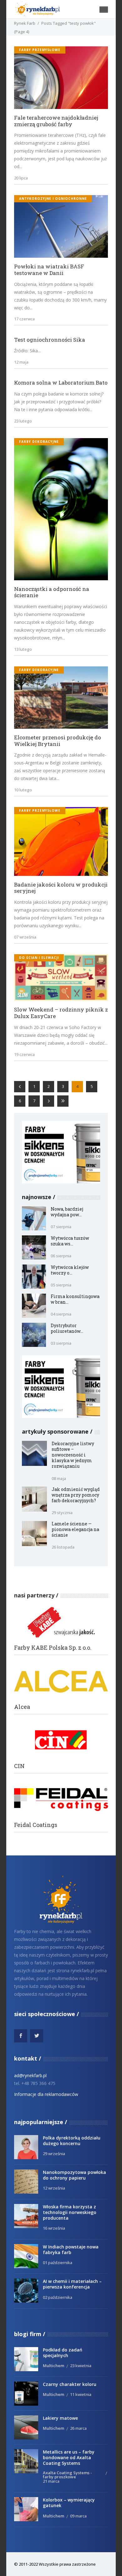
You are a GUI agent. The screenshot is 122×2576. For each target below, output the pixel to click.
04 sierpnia (61, 1314)
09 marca (78, 2516)
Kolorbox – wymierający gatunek (69, 2503)
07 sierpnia (61, 1227)
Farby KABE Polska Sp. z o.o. (53, 1648)
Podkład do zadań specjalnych (63, 2353)
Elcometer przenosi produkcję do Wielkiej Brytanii (58, 741)
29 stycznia (62, 1513)
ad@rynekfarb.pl (30, 2075)
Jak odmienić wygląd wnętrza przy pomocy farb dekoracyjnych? (76, 1495)
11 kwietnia (81, 2394)
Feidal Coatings (36, 1825)
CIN (19, 1766)
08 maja (59, 1478)
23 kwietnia (81, 2366)
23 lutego (23, 421)
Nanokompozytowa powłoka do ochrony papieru (74, 2175)
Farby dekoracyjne (39, 442)
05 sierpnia (61, 1285)
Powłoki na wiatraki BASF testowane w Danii (49, 270)
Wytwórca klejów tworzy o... (70, 1270)
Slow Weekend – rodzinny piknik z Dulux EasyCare (61, 1013)
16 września (54, 2228)
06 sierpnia (61, 1256)
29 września (54, 2154)
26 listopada (63, 1547)
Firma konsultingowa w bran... (75, 1299)
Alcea (22, 1707)
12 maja (21, 362)
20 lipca (21, 178)
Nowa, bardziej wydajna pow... (67, 1212)
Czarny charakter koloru (70, 2384)
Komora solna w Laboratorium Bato (61, 383)
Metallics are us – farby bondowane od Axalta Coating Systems (69, 2457)
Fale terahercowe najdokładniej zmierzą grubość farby (56, 121)
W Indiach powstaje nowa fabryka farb (71, 2250)
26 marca (78, 2428)
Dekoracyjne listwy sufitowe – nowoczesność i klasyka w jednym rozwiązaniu (73, 1455)
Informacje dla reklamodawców (46, 2094)
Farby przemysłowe (40, 50)
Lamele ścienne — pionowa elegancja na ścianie (75, 1529)
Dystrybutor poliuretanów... (67, 1328)
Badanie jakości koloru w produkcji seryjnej (61, 888)
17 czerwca (24, 319)
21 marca (51, 2481)
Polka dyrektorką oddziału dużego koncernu (72, 2141)
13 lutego (23, 649)
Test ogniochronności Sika (50, 340)
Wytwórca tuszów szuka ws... (70, 1241)
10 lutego (23, 790)
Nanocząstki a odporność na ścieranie (52, 592)
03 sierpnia (61, 1343)
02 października (58, 2297)
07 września (25, 937)
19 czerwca (24, 1054)
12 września (54, 2188)
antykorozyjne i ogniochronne (53, 199)
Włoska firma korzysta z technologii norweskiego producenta (70, 2212)
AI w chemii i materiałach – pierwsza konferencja (72, 2284)
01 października (58, 2263)
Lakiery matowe (60, 2418)
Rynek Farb (25, 23)
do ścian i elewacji (39, 958)
